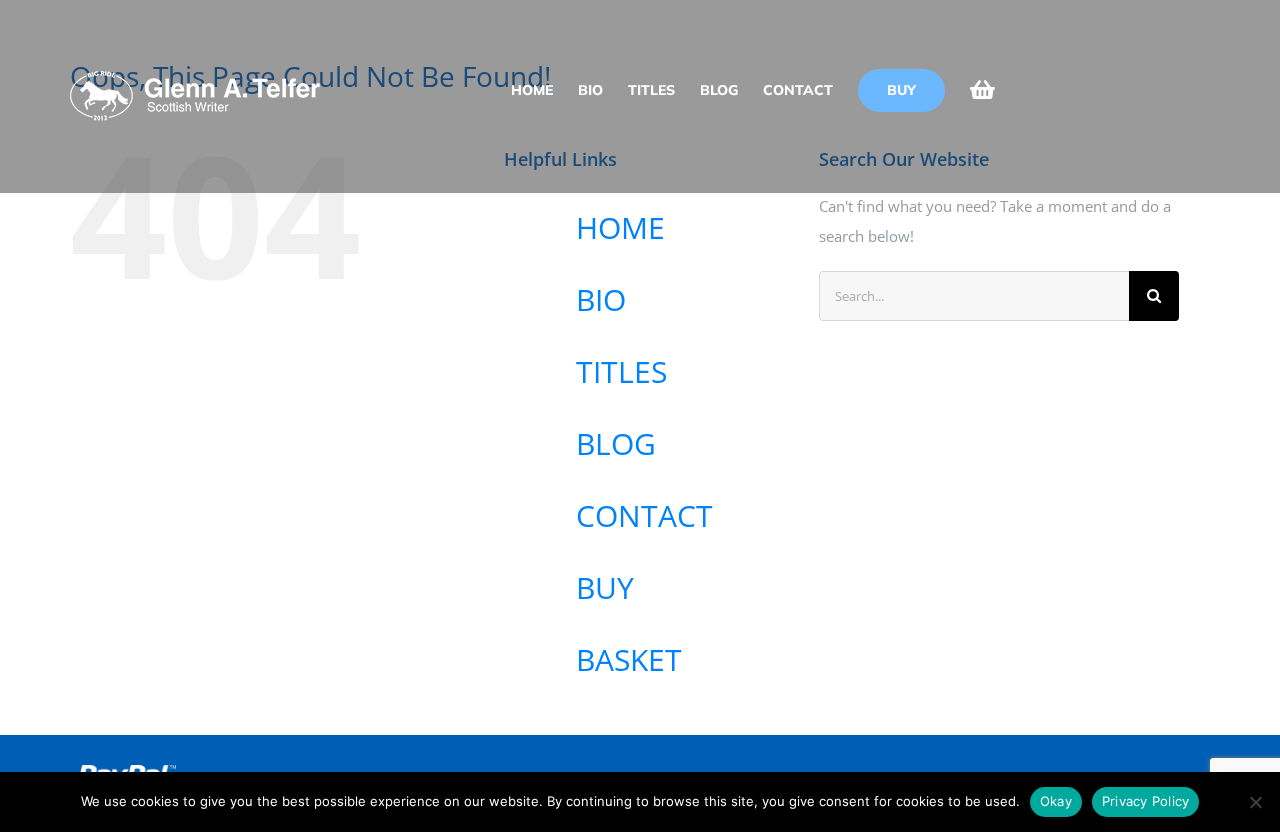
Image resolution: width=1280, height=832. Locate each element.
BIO (601, 299)
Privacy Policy (1146, 801)
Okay (1056, 801)
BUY (605, 587)
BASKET (629, 659)
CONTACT (644, 515)
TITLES (621, 371)
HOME (620, 227)
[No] (1255, 802)
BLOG (616, 443)
